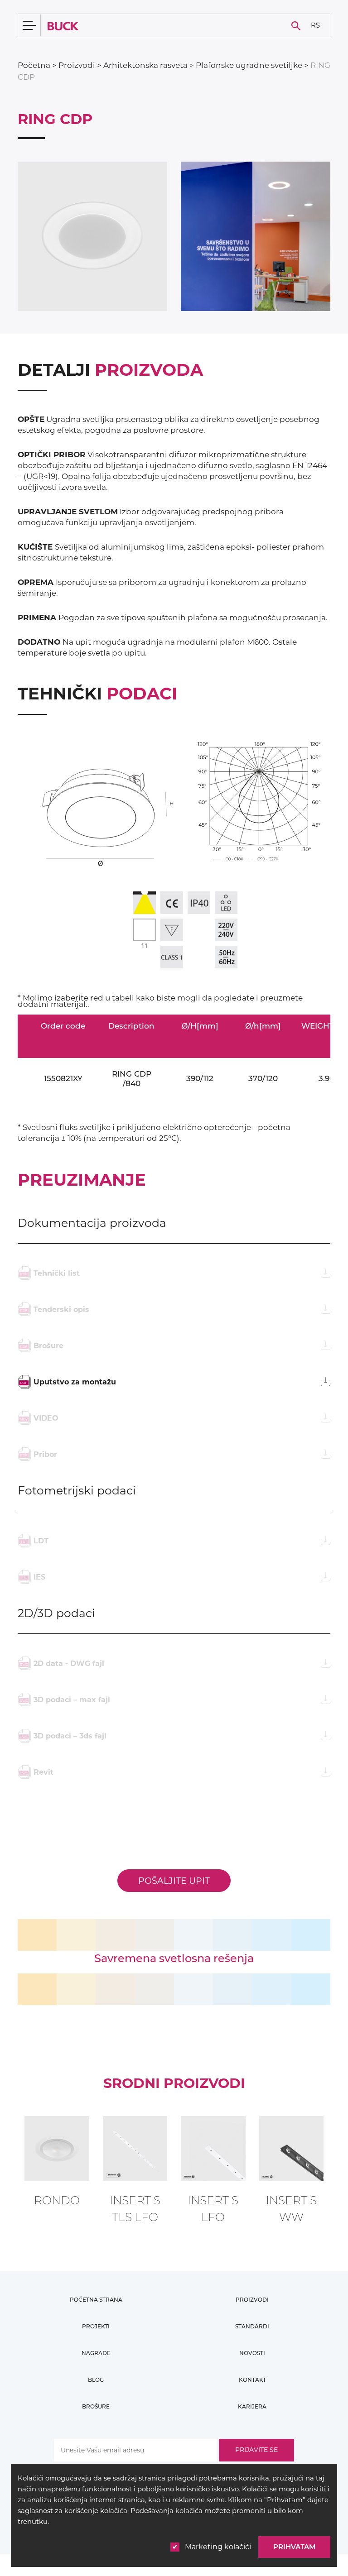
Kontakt (252, 2380)
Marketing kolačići (218, 2547)
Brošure (96, 2406)
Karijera (252, 2406)
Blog (96, 2380)
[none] (315, 26)
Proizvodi (77, 65)
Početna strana (96, 2300)
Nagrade (96, 2353)
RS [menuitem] (315, 25)
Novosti (252, 2353)
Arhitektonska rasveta (145, 65)
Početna (34, 65)
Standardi (252, 2326)
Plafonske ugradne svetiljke (249, 65)
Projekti (96, 2326)
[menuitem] (315, 26)
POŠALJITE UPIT (174, 1881)
